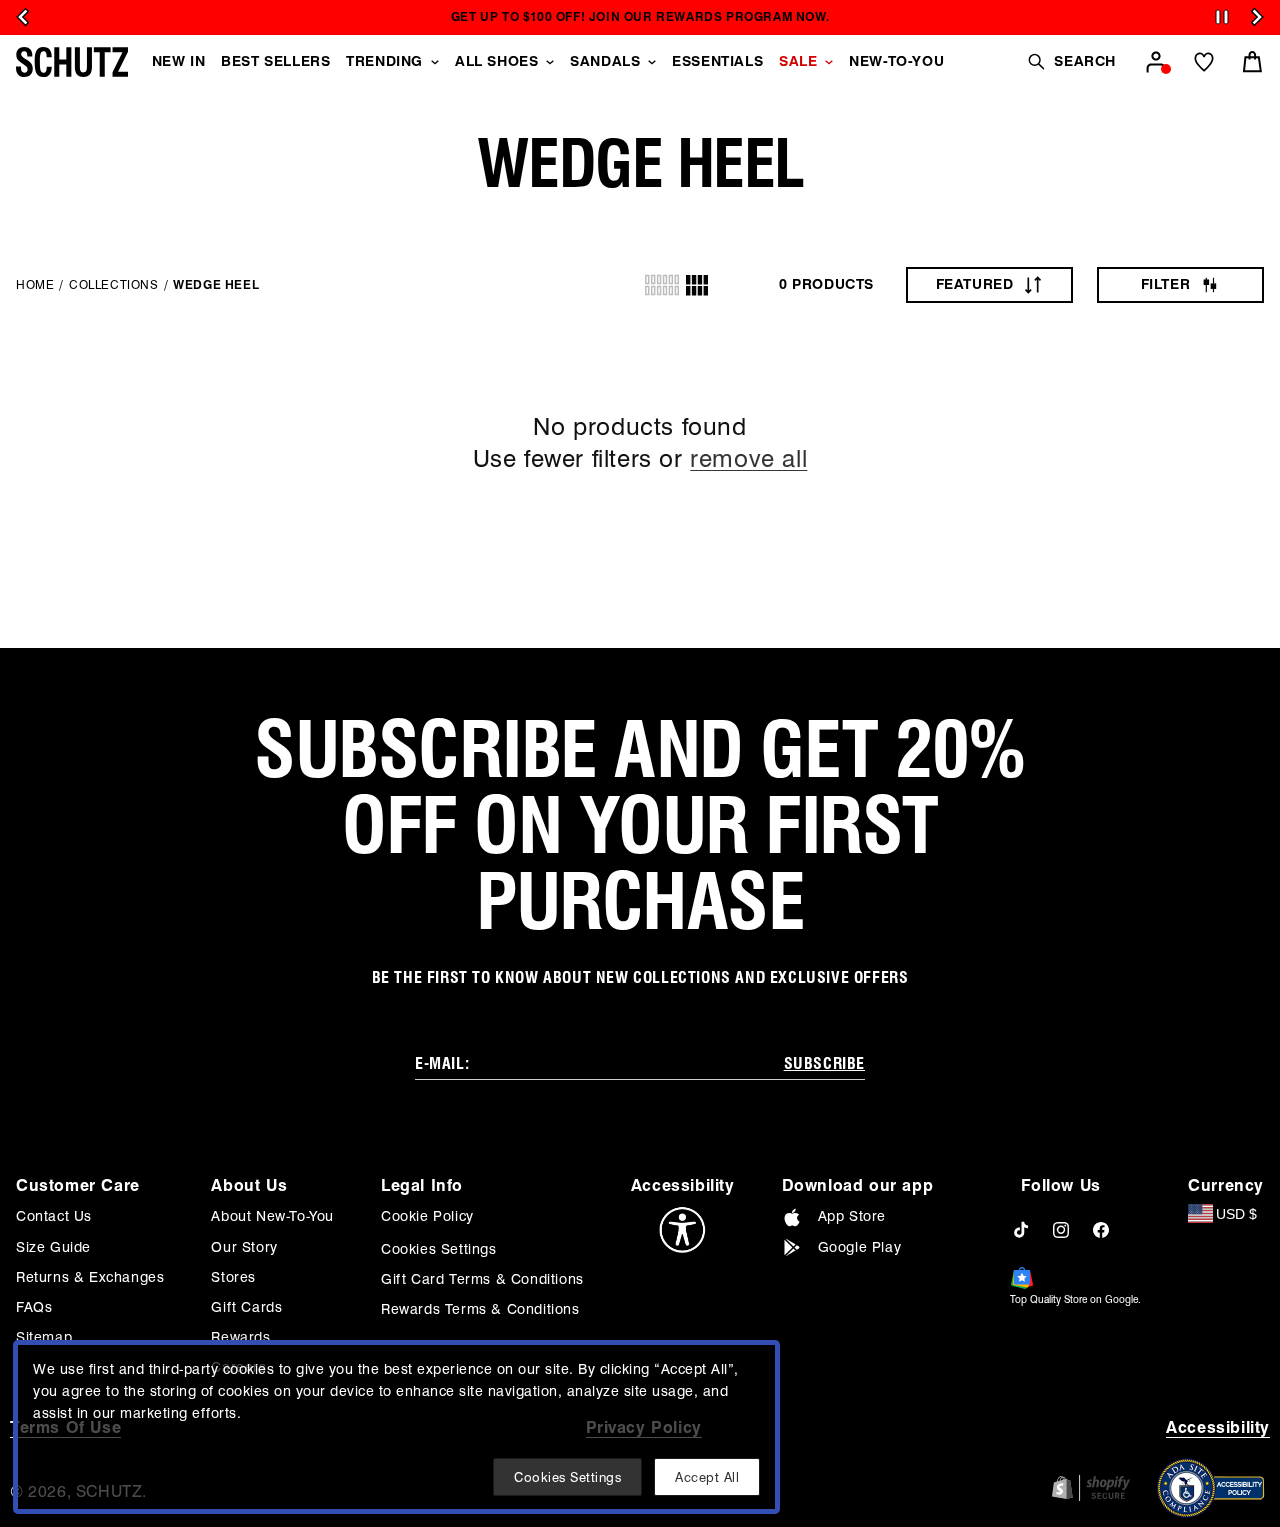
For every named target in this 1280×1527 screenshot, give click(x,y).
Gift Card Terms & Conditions (482, 1279)
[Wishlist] (1204, 62)
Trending (384, 61)
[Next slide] (1257, 17)
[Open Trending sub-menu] (435, 62)
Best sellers (275, 61)
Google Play (860, 1247)
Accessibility (1218, 1427)
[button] (1071, 61)
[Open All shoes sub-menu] (550, 62)
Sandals (605, 61)
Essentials (717, 61)
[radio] (662, 285)
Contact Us (54, 1216)
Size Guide (53, 1247)
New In (179, 61)
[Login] (1156, 62)
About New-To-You (272, 1216)
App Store (852, 1216)
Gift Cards (246, 1307)
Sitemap (44, 1337)
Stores (233, 1277)
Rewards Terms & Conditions (480, 1309)
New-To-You (896, 61)
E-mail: (442, 1063)
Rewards (240, 1337)
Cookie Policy (427, 1216)
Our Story (244, 1247)
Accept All (707, 1477)
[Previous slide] (23, 17)
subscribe (824, 1063)
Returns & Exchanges (90, 1277)
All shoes (496, 61)
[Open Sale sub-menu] (829, 62)
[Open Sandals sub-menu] (652, 62)
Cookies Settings (439, 1249)
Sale (798, 61)
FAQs (34, 1307)
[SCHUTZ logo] (72, 62)
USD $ (1236, 1214)
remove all (748, 458)
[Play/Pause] (1222, 17)
